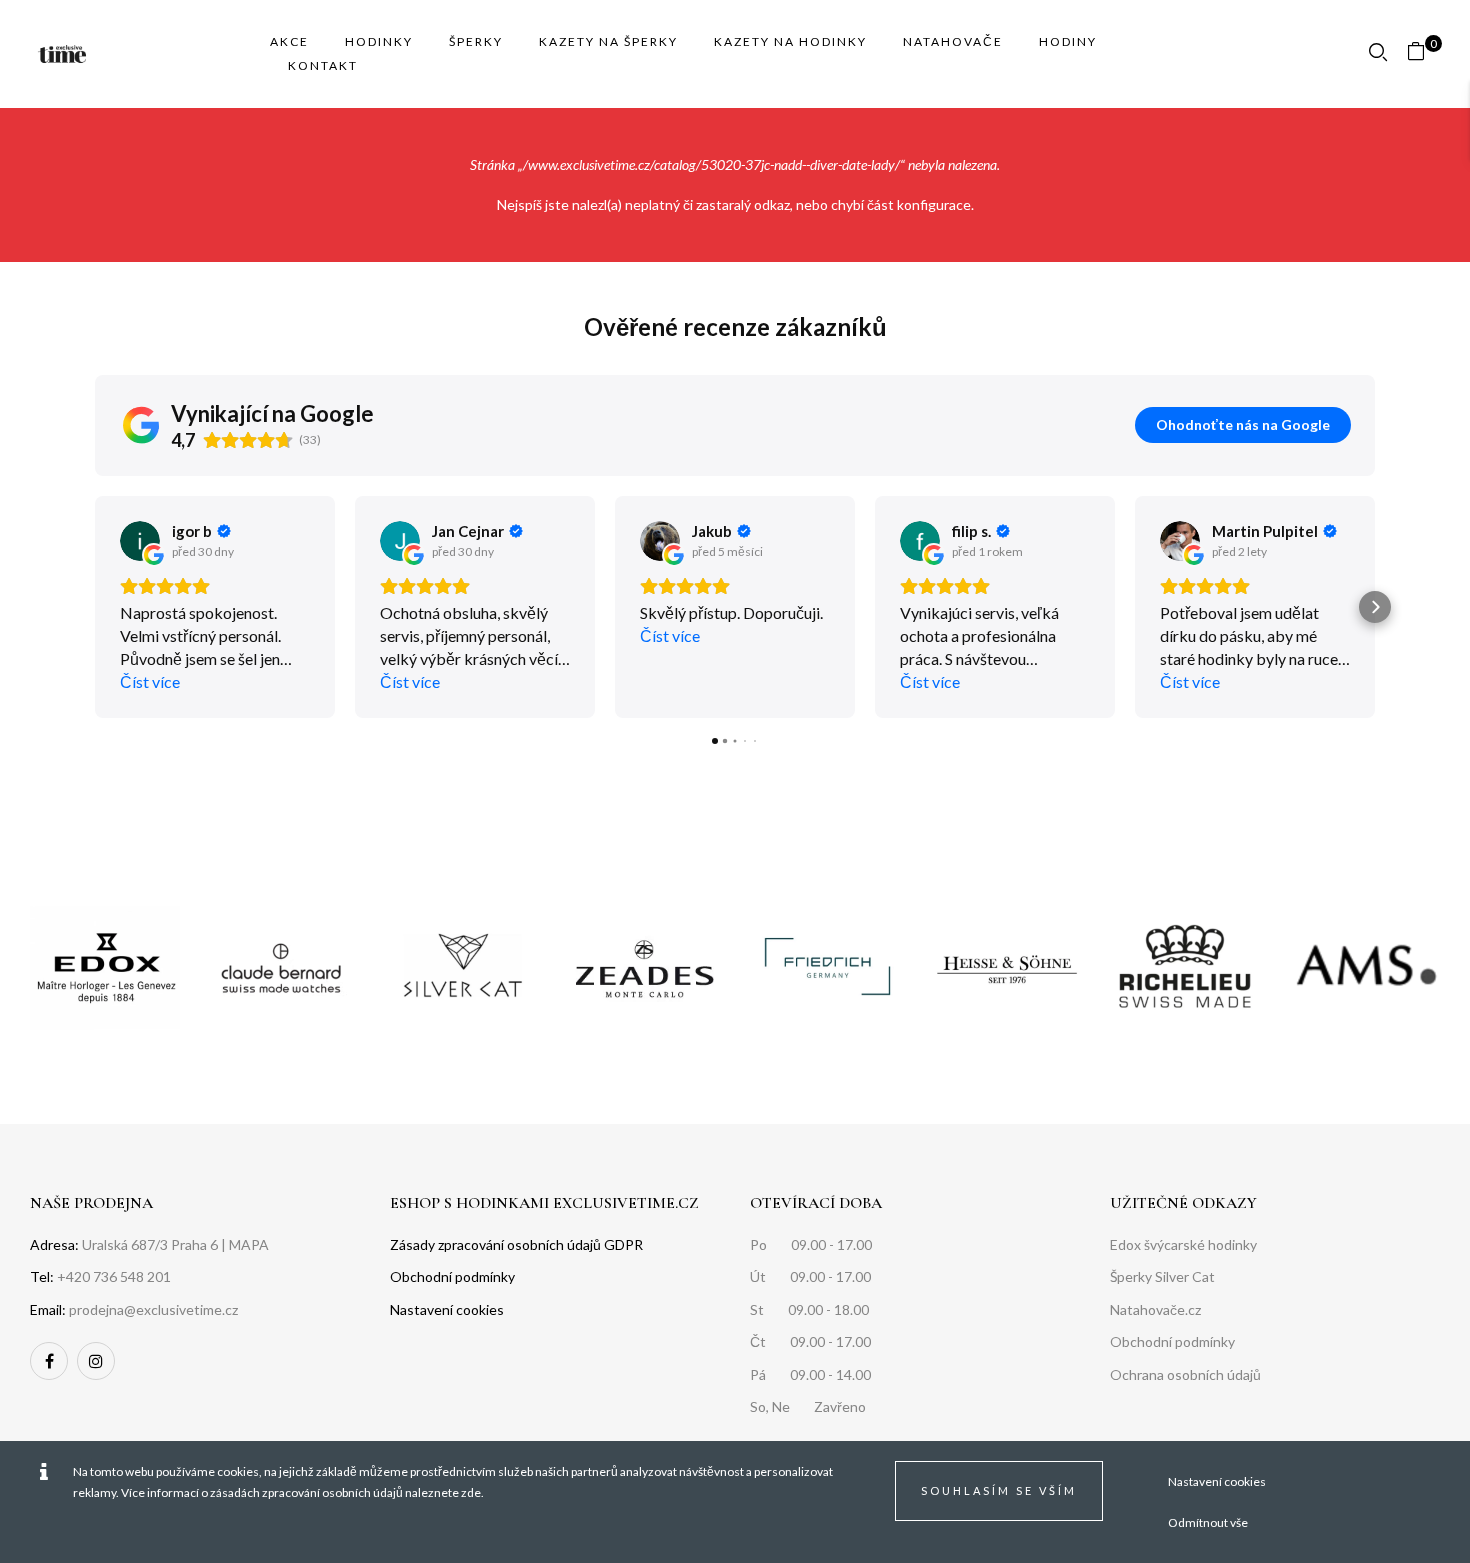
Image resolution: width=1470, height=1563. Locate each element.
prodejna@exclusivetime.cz (153, 1309)
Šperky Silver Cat (1162, 1276)
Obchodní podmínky (1172, 1341)
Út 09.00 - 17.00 (810, 1276)
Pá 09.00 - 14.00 (810, 1374)
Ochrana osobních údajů (1185, 1374)
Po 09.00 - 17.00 (811, 1244)
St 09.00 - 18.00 (809, 1309)
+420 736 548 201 (114, 1276)
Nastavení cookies (1217, 1481)
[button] (1423, 54)
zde (471, 1492)
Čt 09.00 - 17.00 (810, 1341)
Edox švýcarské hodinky (1183, 1244)
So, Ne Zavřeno (808, 1406)
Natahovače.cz (1155, 1309)
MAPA (249, 1244)
